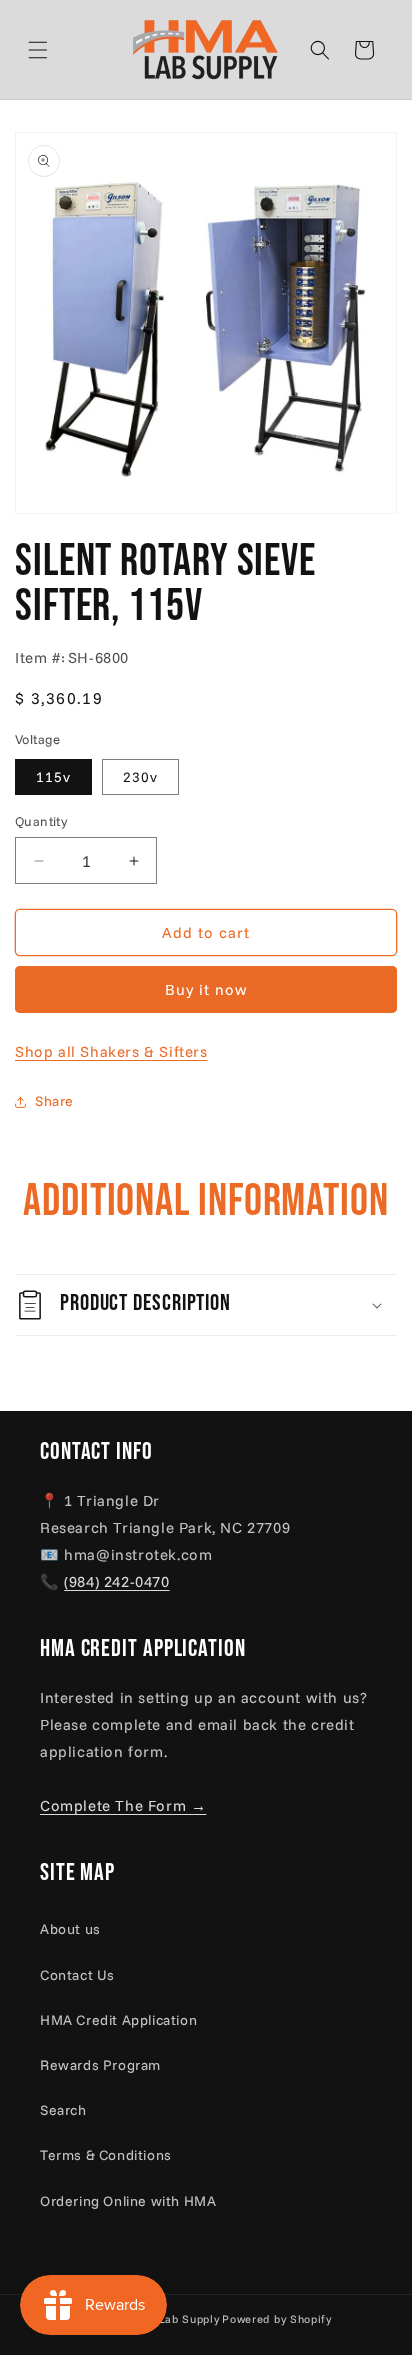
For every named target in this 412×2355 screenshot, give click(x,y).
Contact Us (77, 1975)
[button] (62, 50)
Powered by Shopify (277, 2319)
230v (140, 777)
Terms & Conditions (106, 2155)
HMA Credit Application (118, 2020)
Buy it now (206, 989)
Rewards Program (100, 2065)
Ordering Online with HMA (128, 2201)
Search (63, 2110)
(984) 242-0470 (116, 1581)
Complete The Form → (123, 1805)
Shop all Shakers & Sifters (111, 1051)
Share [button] (54, 1101)
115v (53, 777)
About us (70, 1929)
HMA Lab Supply (174, 2319)
